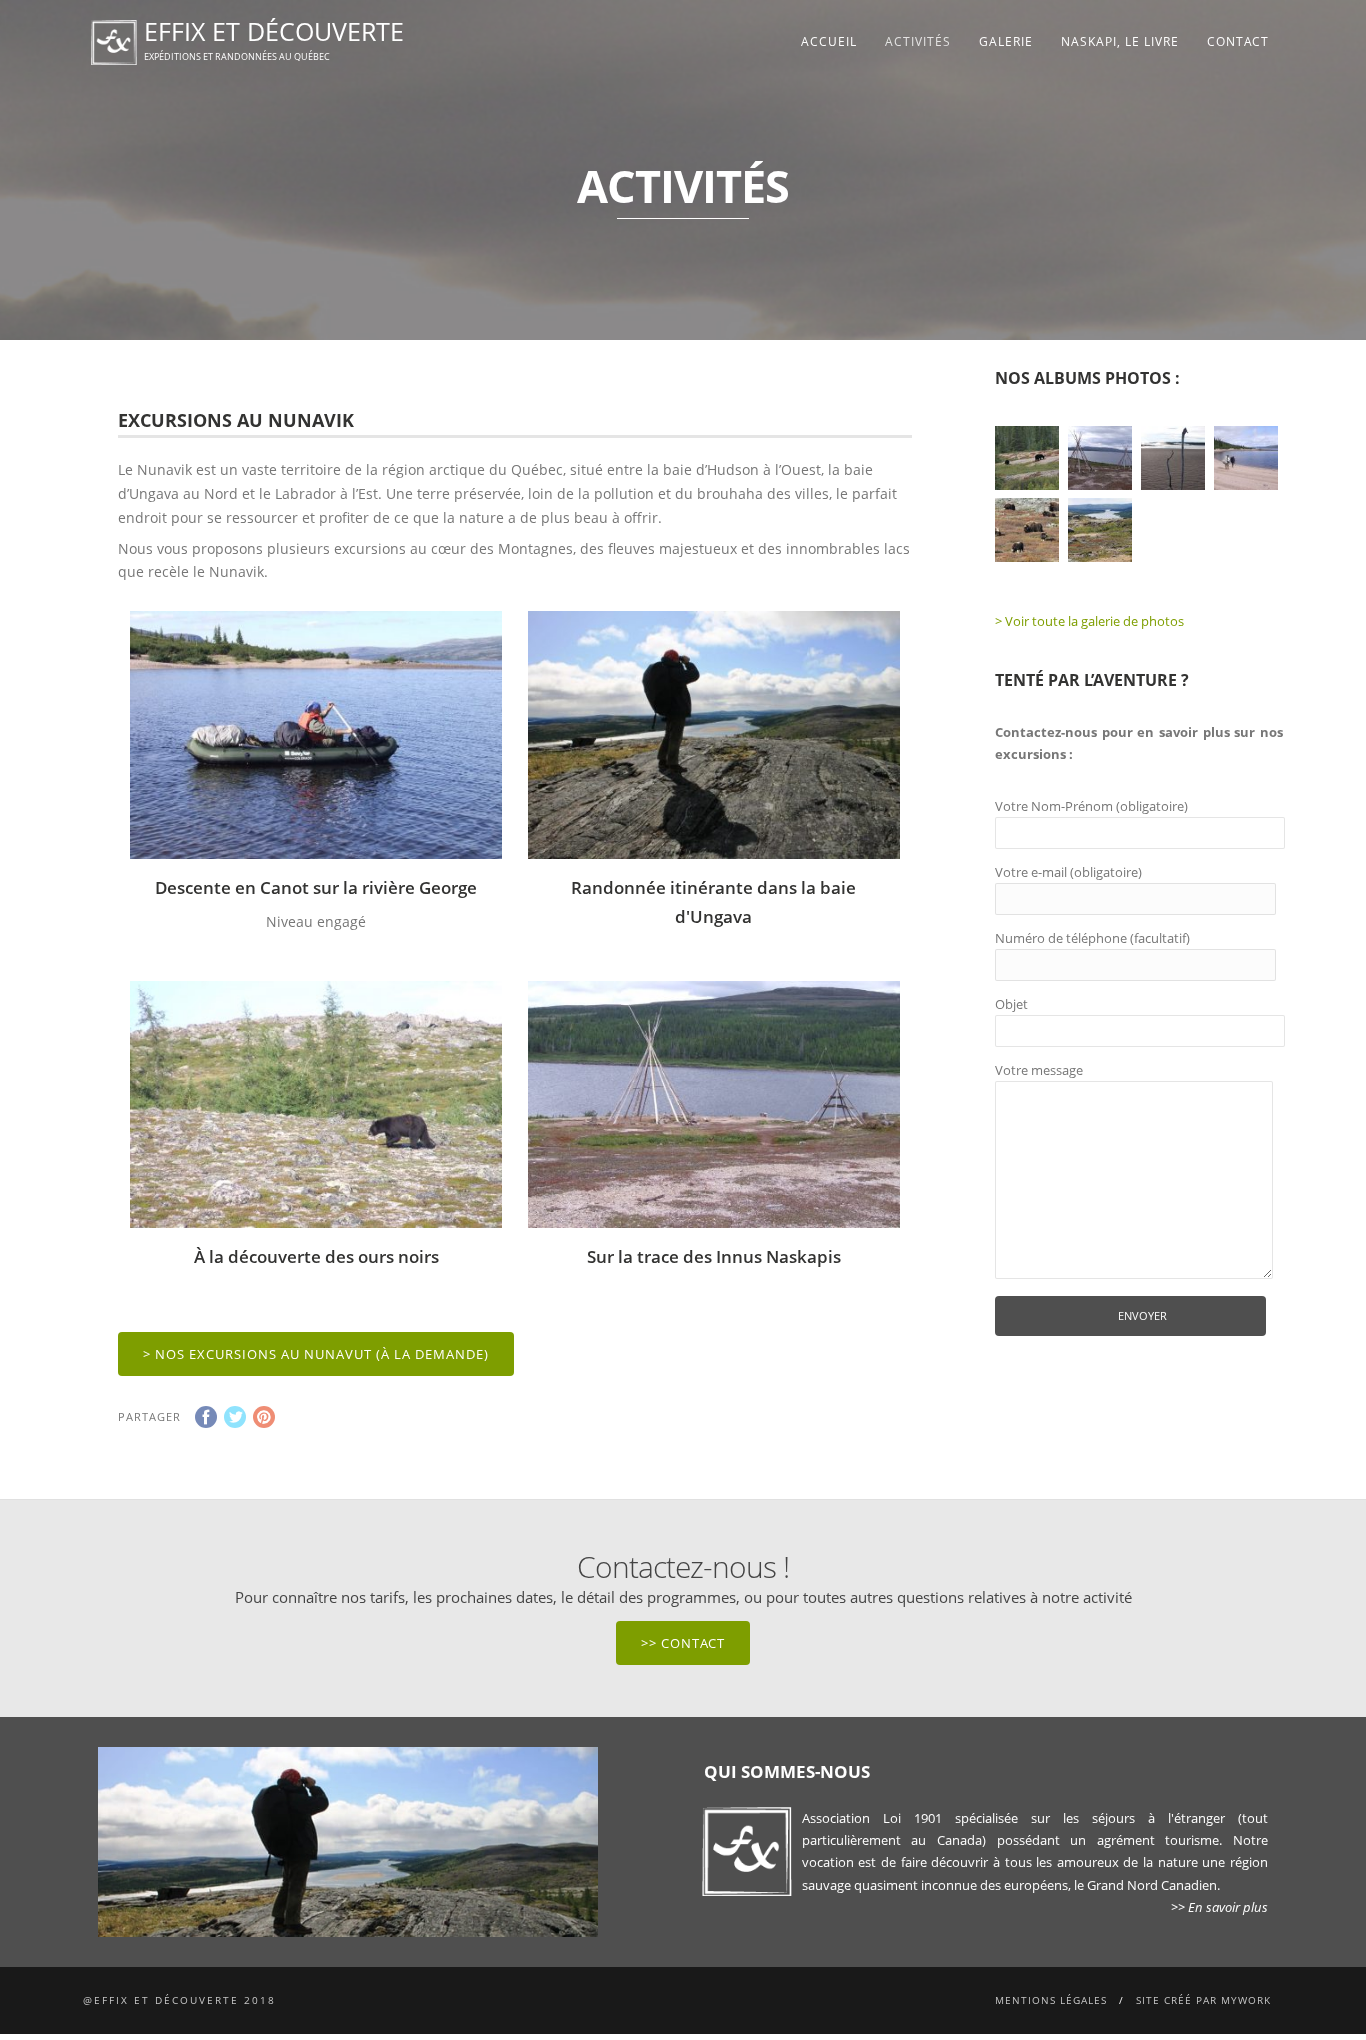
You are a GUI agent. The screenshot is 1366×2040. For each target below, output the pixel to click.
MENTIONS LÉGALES (1051, 2000)
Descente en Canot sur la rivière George (316, 887)
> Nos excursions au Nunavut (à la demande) (316, 1354)
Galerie (1006, 41)
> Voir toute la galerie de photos (1089, 621)
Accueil (829, 41)
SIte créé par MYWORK (1203, 2000)
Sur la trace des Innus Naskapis (714, 1256)
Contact (1238, 41)
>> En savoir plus (1219, 1907)
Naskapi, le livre (1120, 41)
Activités (918, 41)
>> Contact (683, 1643)
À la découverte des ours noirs (316, 1256)
